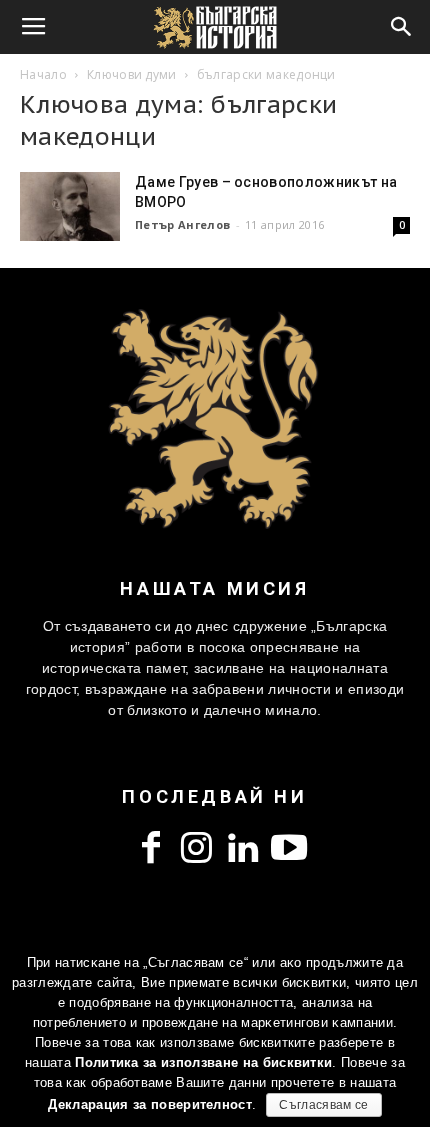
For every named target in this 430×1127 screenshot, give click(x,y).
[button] (402, 27)
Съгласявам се (323, 1105)
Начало (43, 74)
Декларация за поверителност (150, 1104)
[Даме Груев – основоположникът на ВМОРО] (70, 206)
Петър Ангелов (182, 224)
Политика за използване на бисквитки (203, 1062)
